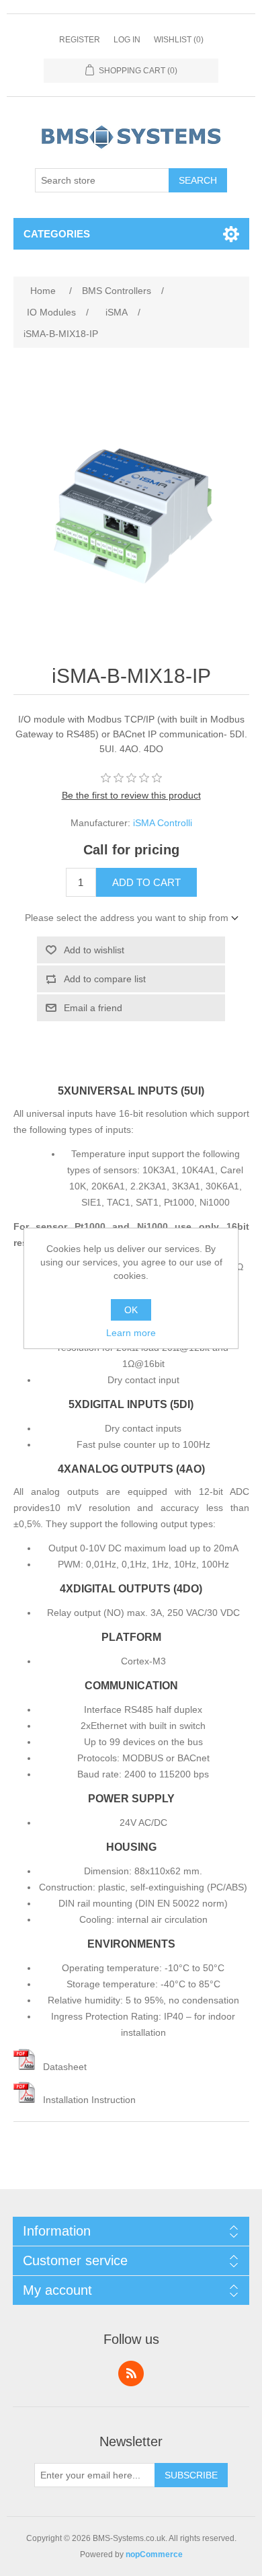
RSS (131, 2373)
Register (80, 40)
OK (131, 1310)
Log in (127, 40)
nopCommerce (154, 2554)
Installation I (69, 2100)
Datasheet (65, 2067)
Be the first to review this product (131, 795)
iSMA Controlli (163, 823)
